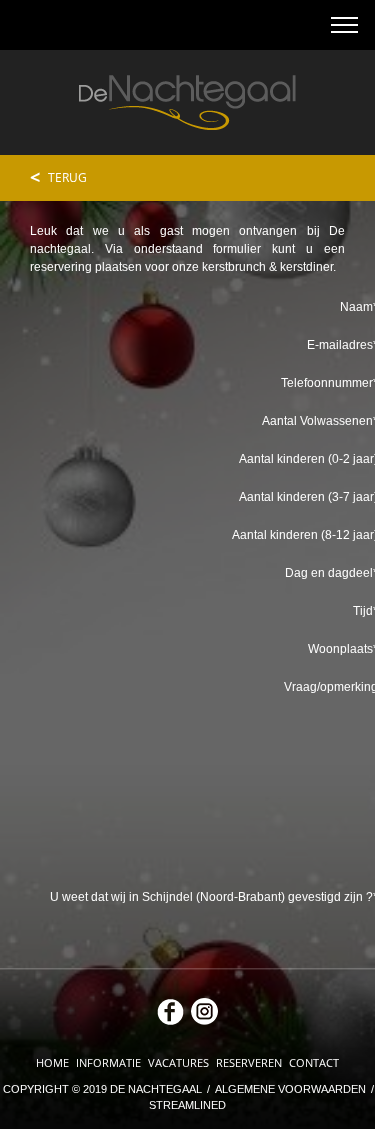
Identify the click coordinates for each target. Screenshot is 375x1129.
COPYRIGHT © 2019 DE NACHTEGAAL (104, 1089)
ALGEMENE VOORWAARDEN (292, 1089)
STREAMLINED (187, 1105)
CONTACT (314, 1062)
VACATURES (180, 1062)
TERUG (58, 177)
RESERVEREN (250, 1062)
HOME (54, 1062)
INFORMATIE (110, 1062)
